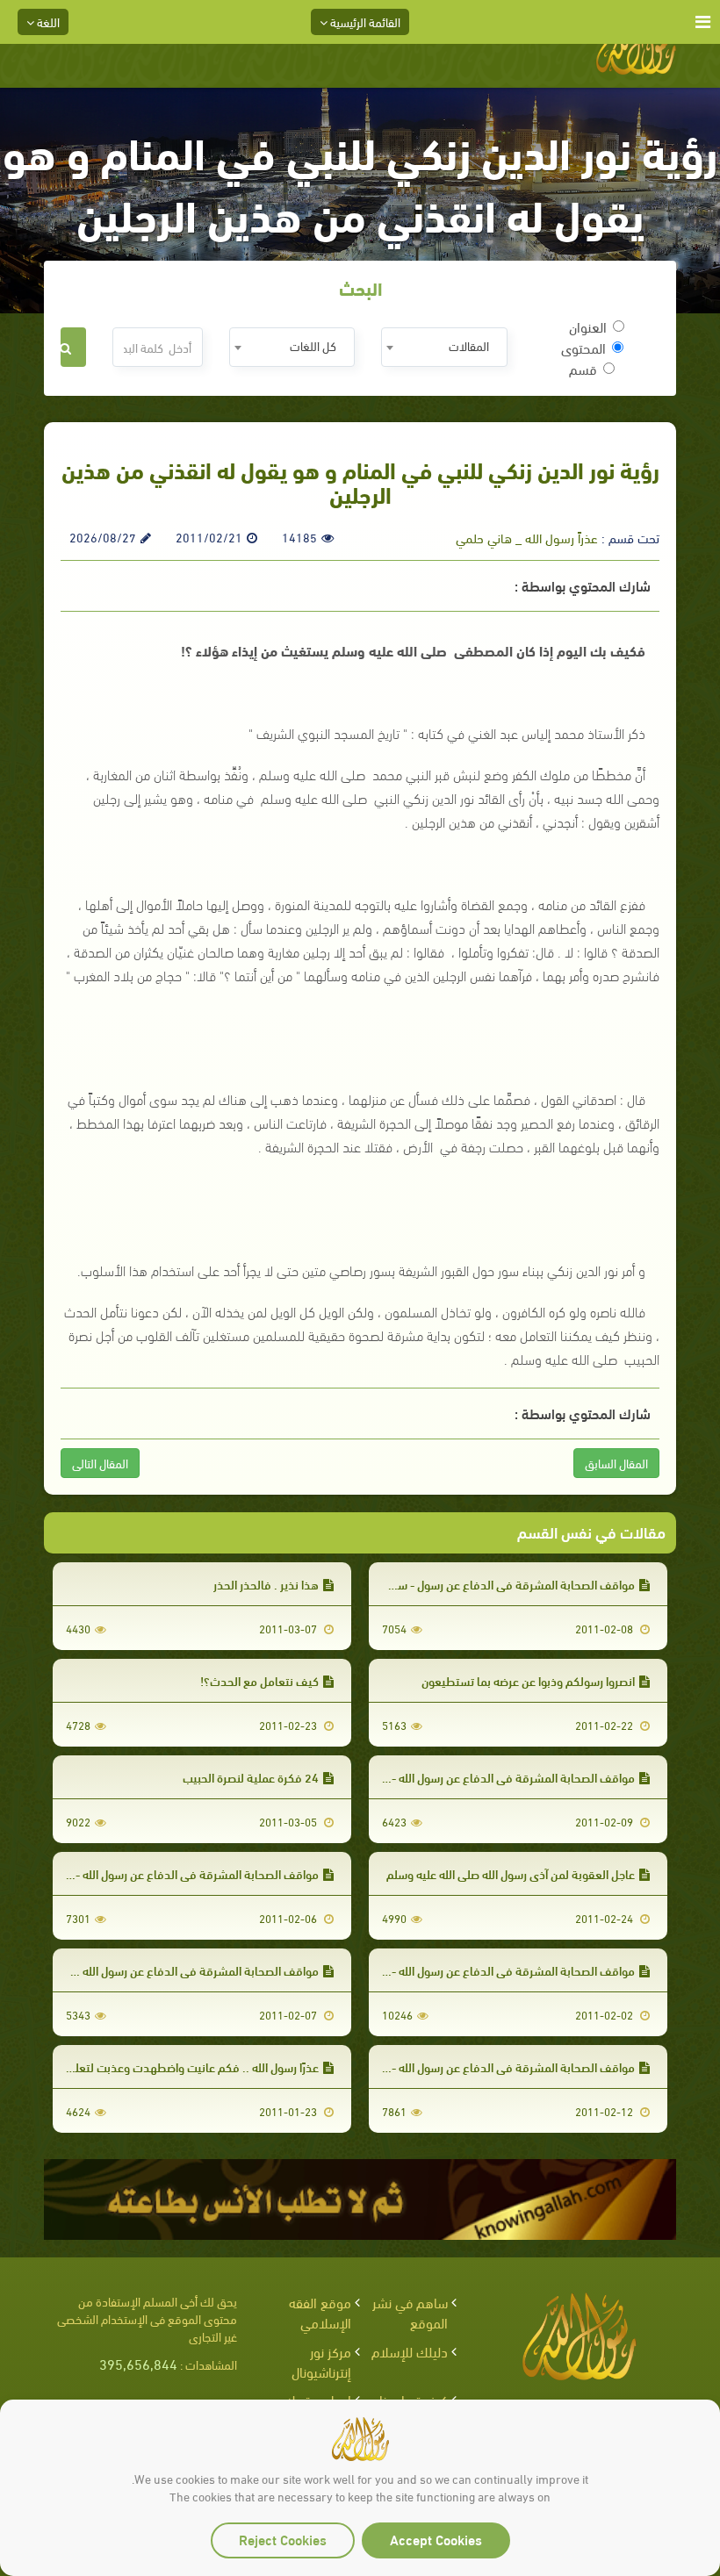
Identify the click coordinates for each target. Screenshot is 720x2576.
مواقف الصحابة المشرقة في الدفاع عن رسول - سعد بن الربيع (488, 1584)
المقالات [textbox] (469, 345)
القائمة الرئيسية (364, 22)
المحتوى (583, 348)
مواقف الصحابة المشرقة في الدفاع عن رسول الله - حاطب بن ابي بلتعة (467, 1777)
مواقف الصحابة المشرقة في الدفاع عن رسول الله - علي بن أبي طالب (472, 1970)
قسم (583, 369)
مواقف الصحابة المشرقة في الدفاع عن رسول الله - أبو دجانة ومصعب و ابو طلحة (443, 2067)
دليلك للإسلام (410, 2351)
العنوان (588, 326)
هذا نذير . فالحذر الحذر (266, 1584)
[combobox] (444, 347)
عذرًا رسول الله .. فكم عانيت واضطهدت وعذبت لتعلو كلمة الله (172, 2067)
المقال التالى (100, 1463)
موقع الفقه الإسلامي (320, 2312)
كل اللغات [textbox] (313, 345)
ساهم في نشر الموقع (410, 2312)
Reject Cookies (283, 2539)
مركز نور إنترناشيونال (321, 2361)
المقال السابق (616, 1463)
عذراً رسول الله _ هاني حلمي (527, 537)
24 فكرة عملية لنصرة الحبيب (251, 1777)
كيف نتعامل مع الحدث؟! (259, 1680)
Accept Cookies (436, 2539)
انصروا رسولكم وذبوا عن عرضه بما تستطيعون (528, 1680)
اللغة (47, 22)
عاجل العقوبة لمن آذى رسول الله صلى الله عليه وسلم (511, 1873)
